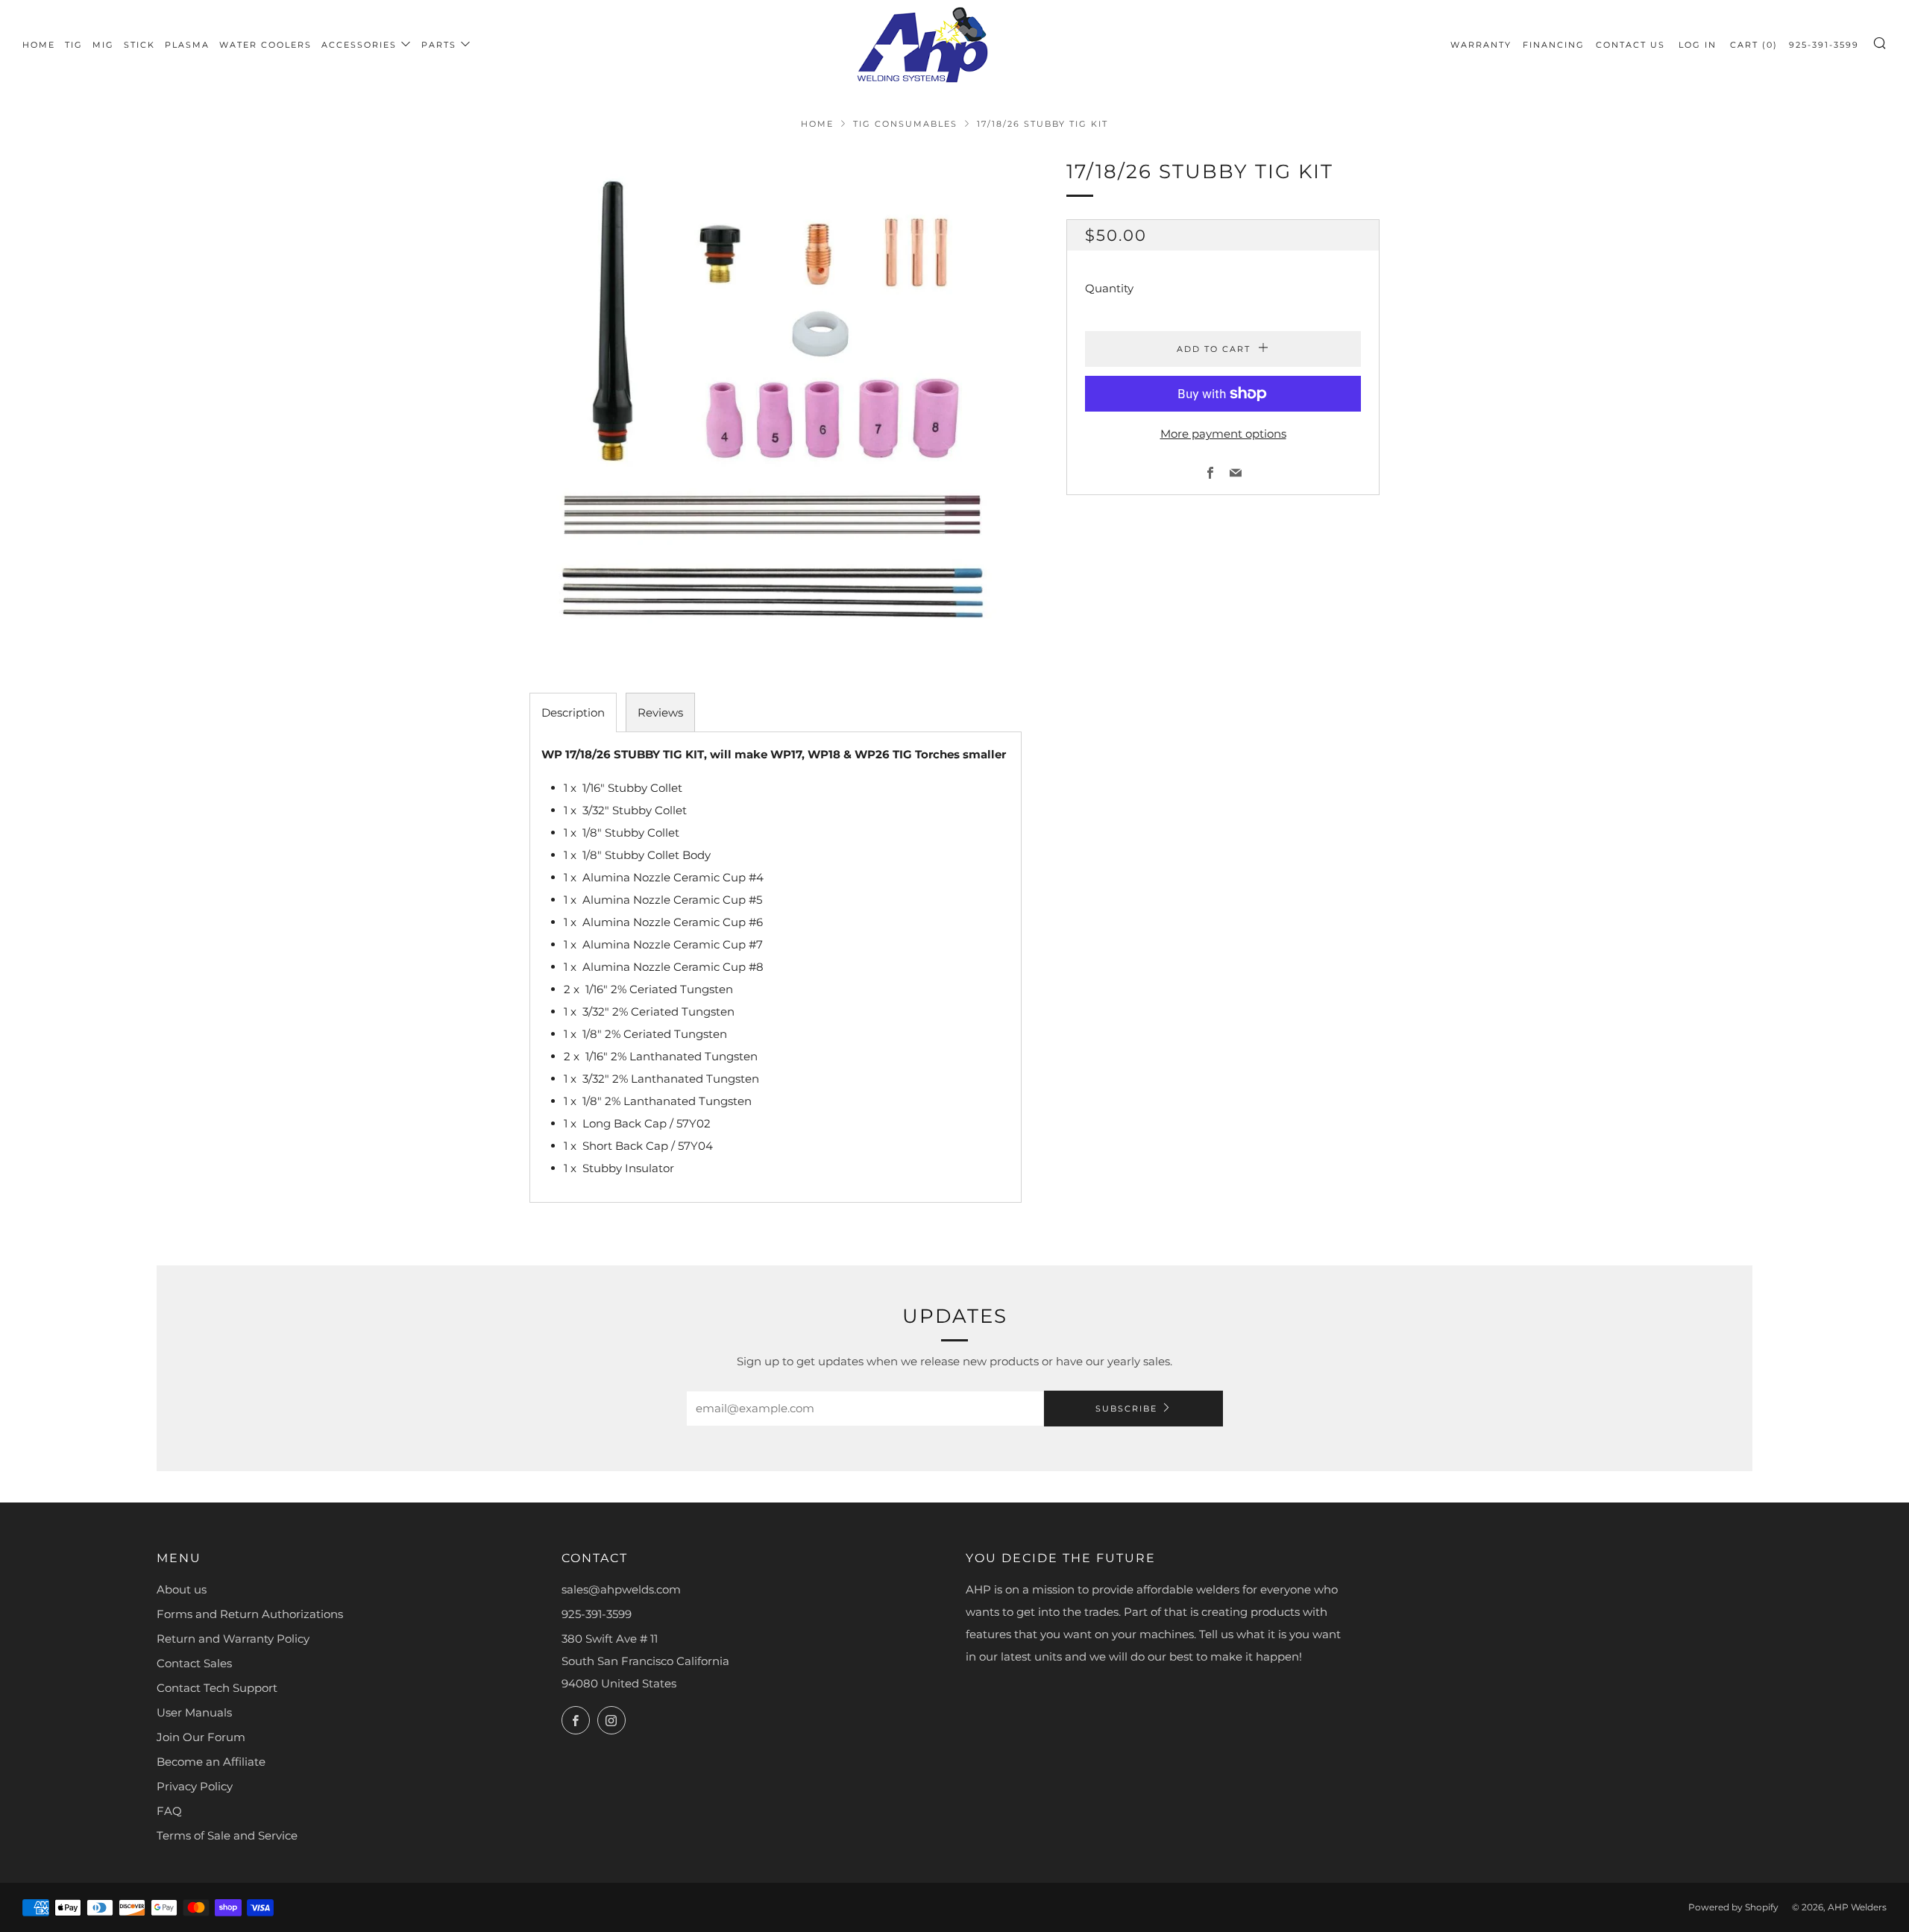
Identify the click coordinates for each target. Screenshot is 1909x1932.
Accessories (359, 45)
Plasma (187, 45)
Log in (1698, 45)
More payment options (1223, 434)
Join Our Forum (201, 1737)
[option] (776, 402)
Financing (1554, 45)
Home (39, 45)
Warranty (1481, 45)
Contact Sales (194, 1663)
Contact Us (1630, 45)
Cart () (1754, 45)
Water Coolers (265, 45)
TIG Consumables (905, 124)
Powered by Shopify (1733, 1907)
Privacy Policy (195, 1786)
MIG (103, 45)
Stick (139, 45)
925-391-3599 (1824, 45)
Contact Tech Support (217, 1688)
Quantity (1109, 288)
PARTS (439, 45)
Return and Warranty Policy (233, 1639)
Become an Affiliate (211, 1762)
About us (182, 1589)
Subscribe (1126, 1409)
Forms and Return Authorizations (250, 1614)
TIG (74, 45)
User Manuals (194, 1712)
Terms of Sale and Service (227, 1835)
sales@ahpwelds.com (621, 1589)
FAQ (169, 1811)
